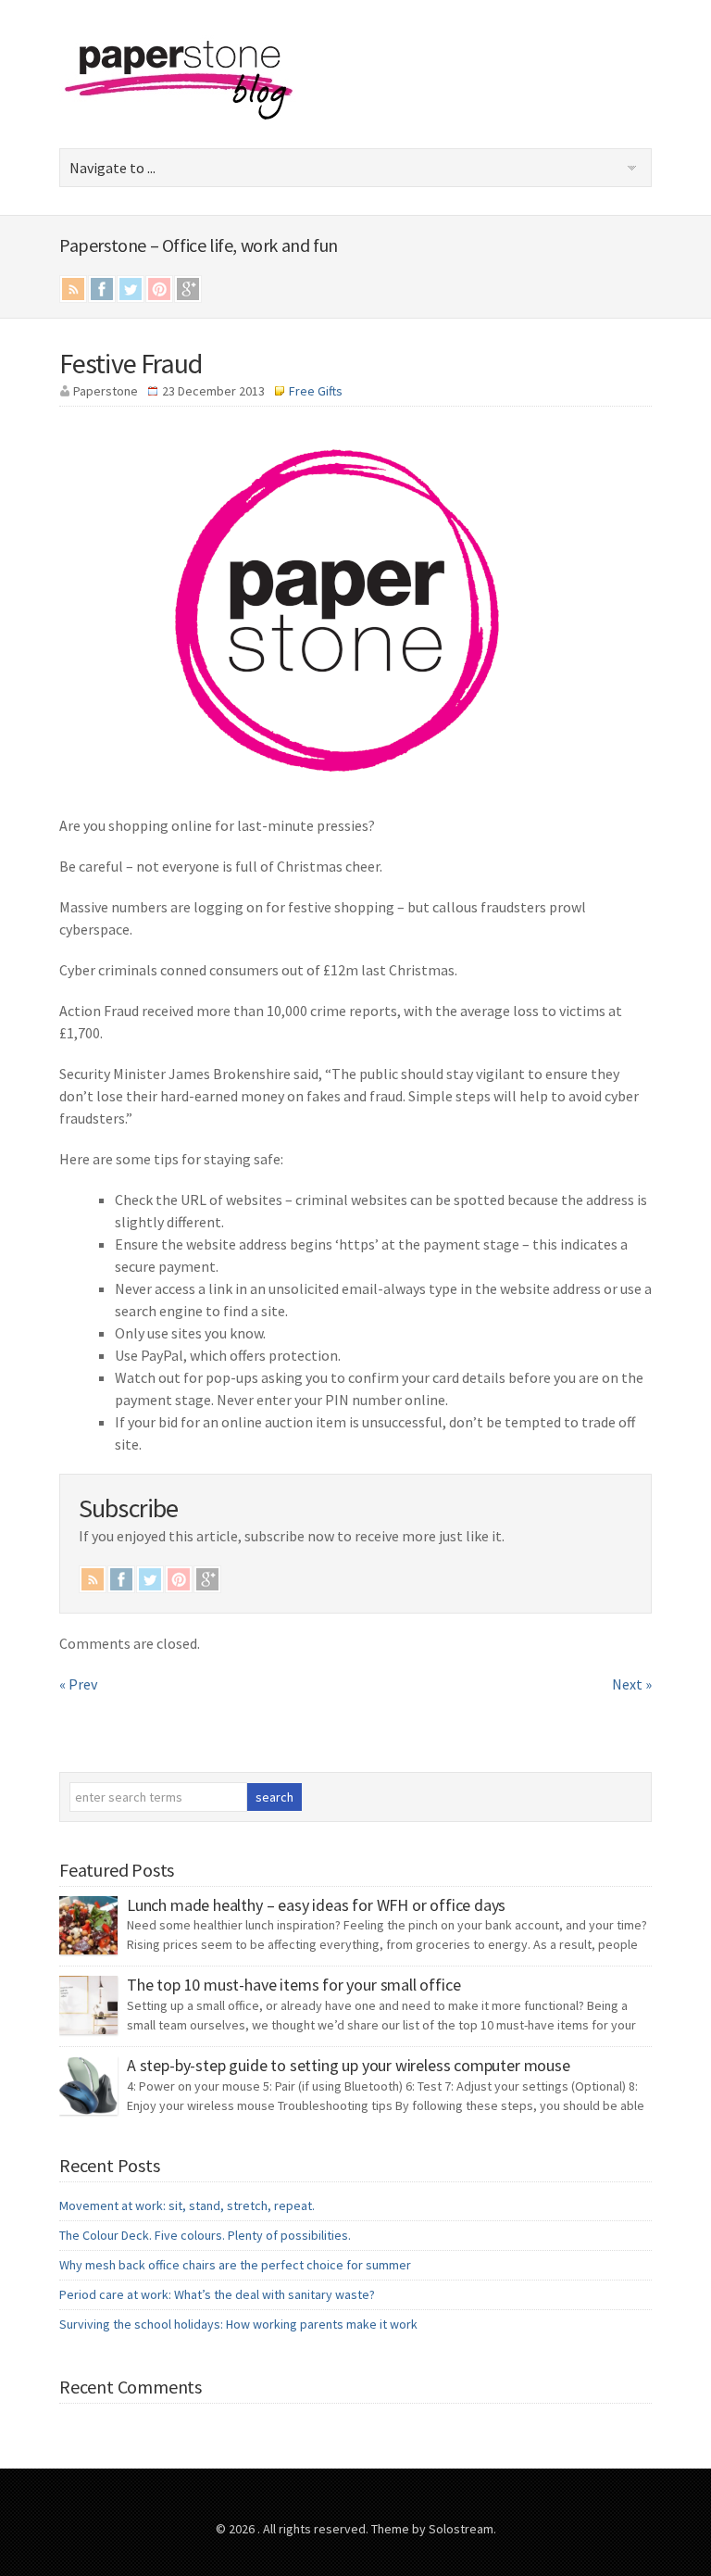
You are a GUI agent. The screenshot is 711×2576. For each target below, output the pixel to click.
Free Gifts (316, 391)
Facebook (102, 289)
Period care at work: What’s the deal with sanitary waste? (217, 2294)
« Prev (78, 1684)
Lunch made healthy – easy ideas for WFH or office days (316, 1905)
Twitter (131, 289)
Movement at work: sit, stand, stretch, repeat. (187, 2205)
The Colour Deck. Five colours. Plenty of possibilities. (205, 2235)
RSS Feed (73, 289)
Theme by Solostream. (434, 2529)
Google (188, 289)
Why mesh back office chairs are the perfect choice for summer (235, 2265)
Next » (632, 1684)
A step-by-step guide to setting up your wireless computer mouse (349, 2065)
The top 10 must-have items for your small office (293, 1985)
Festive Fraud (131, 363)
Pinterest (159, 289)
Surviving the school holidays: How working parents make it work (238, 2324)
